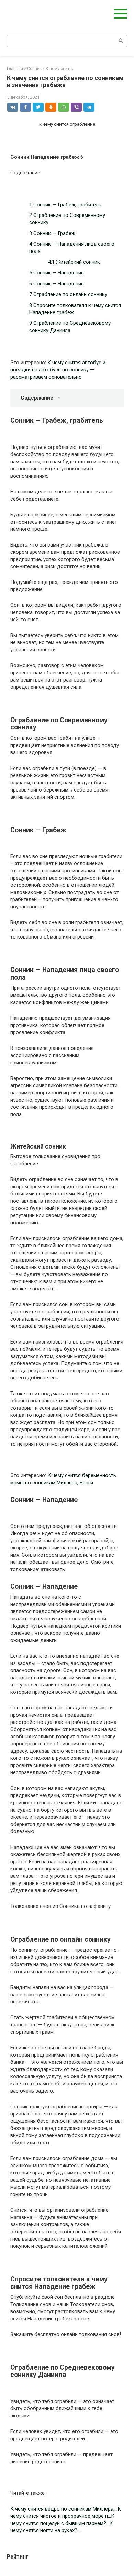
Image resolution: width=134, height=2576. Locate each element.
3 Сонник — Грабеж (52, 233)
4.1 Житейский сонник (74, 262)
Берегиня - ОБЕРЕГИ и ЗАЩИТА (40, 14)
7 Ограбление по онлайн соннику (68, 294)
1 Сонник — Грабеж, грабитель (65, 205)
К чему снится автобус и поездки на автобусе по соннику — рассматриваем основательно (58, 370)
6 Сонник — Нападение (57, 284)
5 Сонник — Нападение (57, 273)
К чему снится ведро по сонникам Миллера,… (64, 2509)
